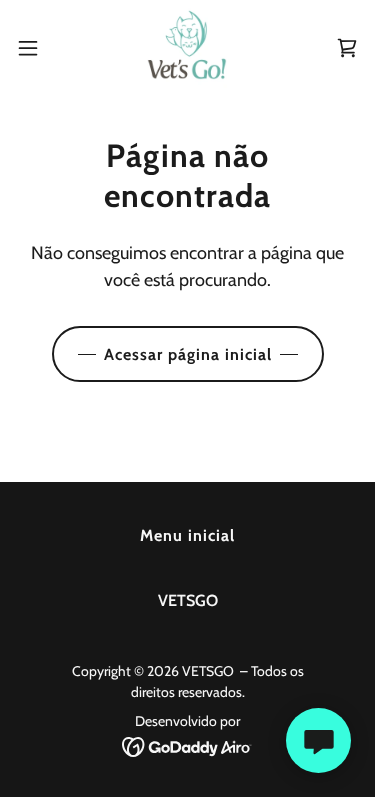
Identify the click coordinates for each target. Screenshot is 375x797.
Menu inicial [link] (187, 535)
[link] (187, 48)
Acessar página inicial (188, 354)
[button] (35, 48)
